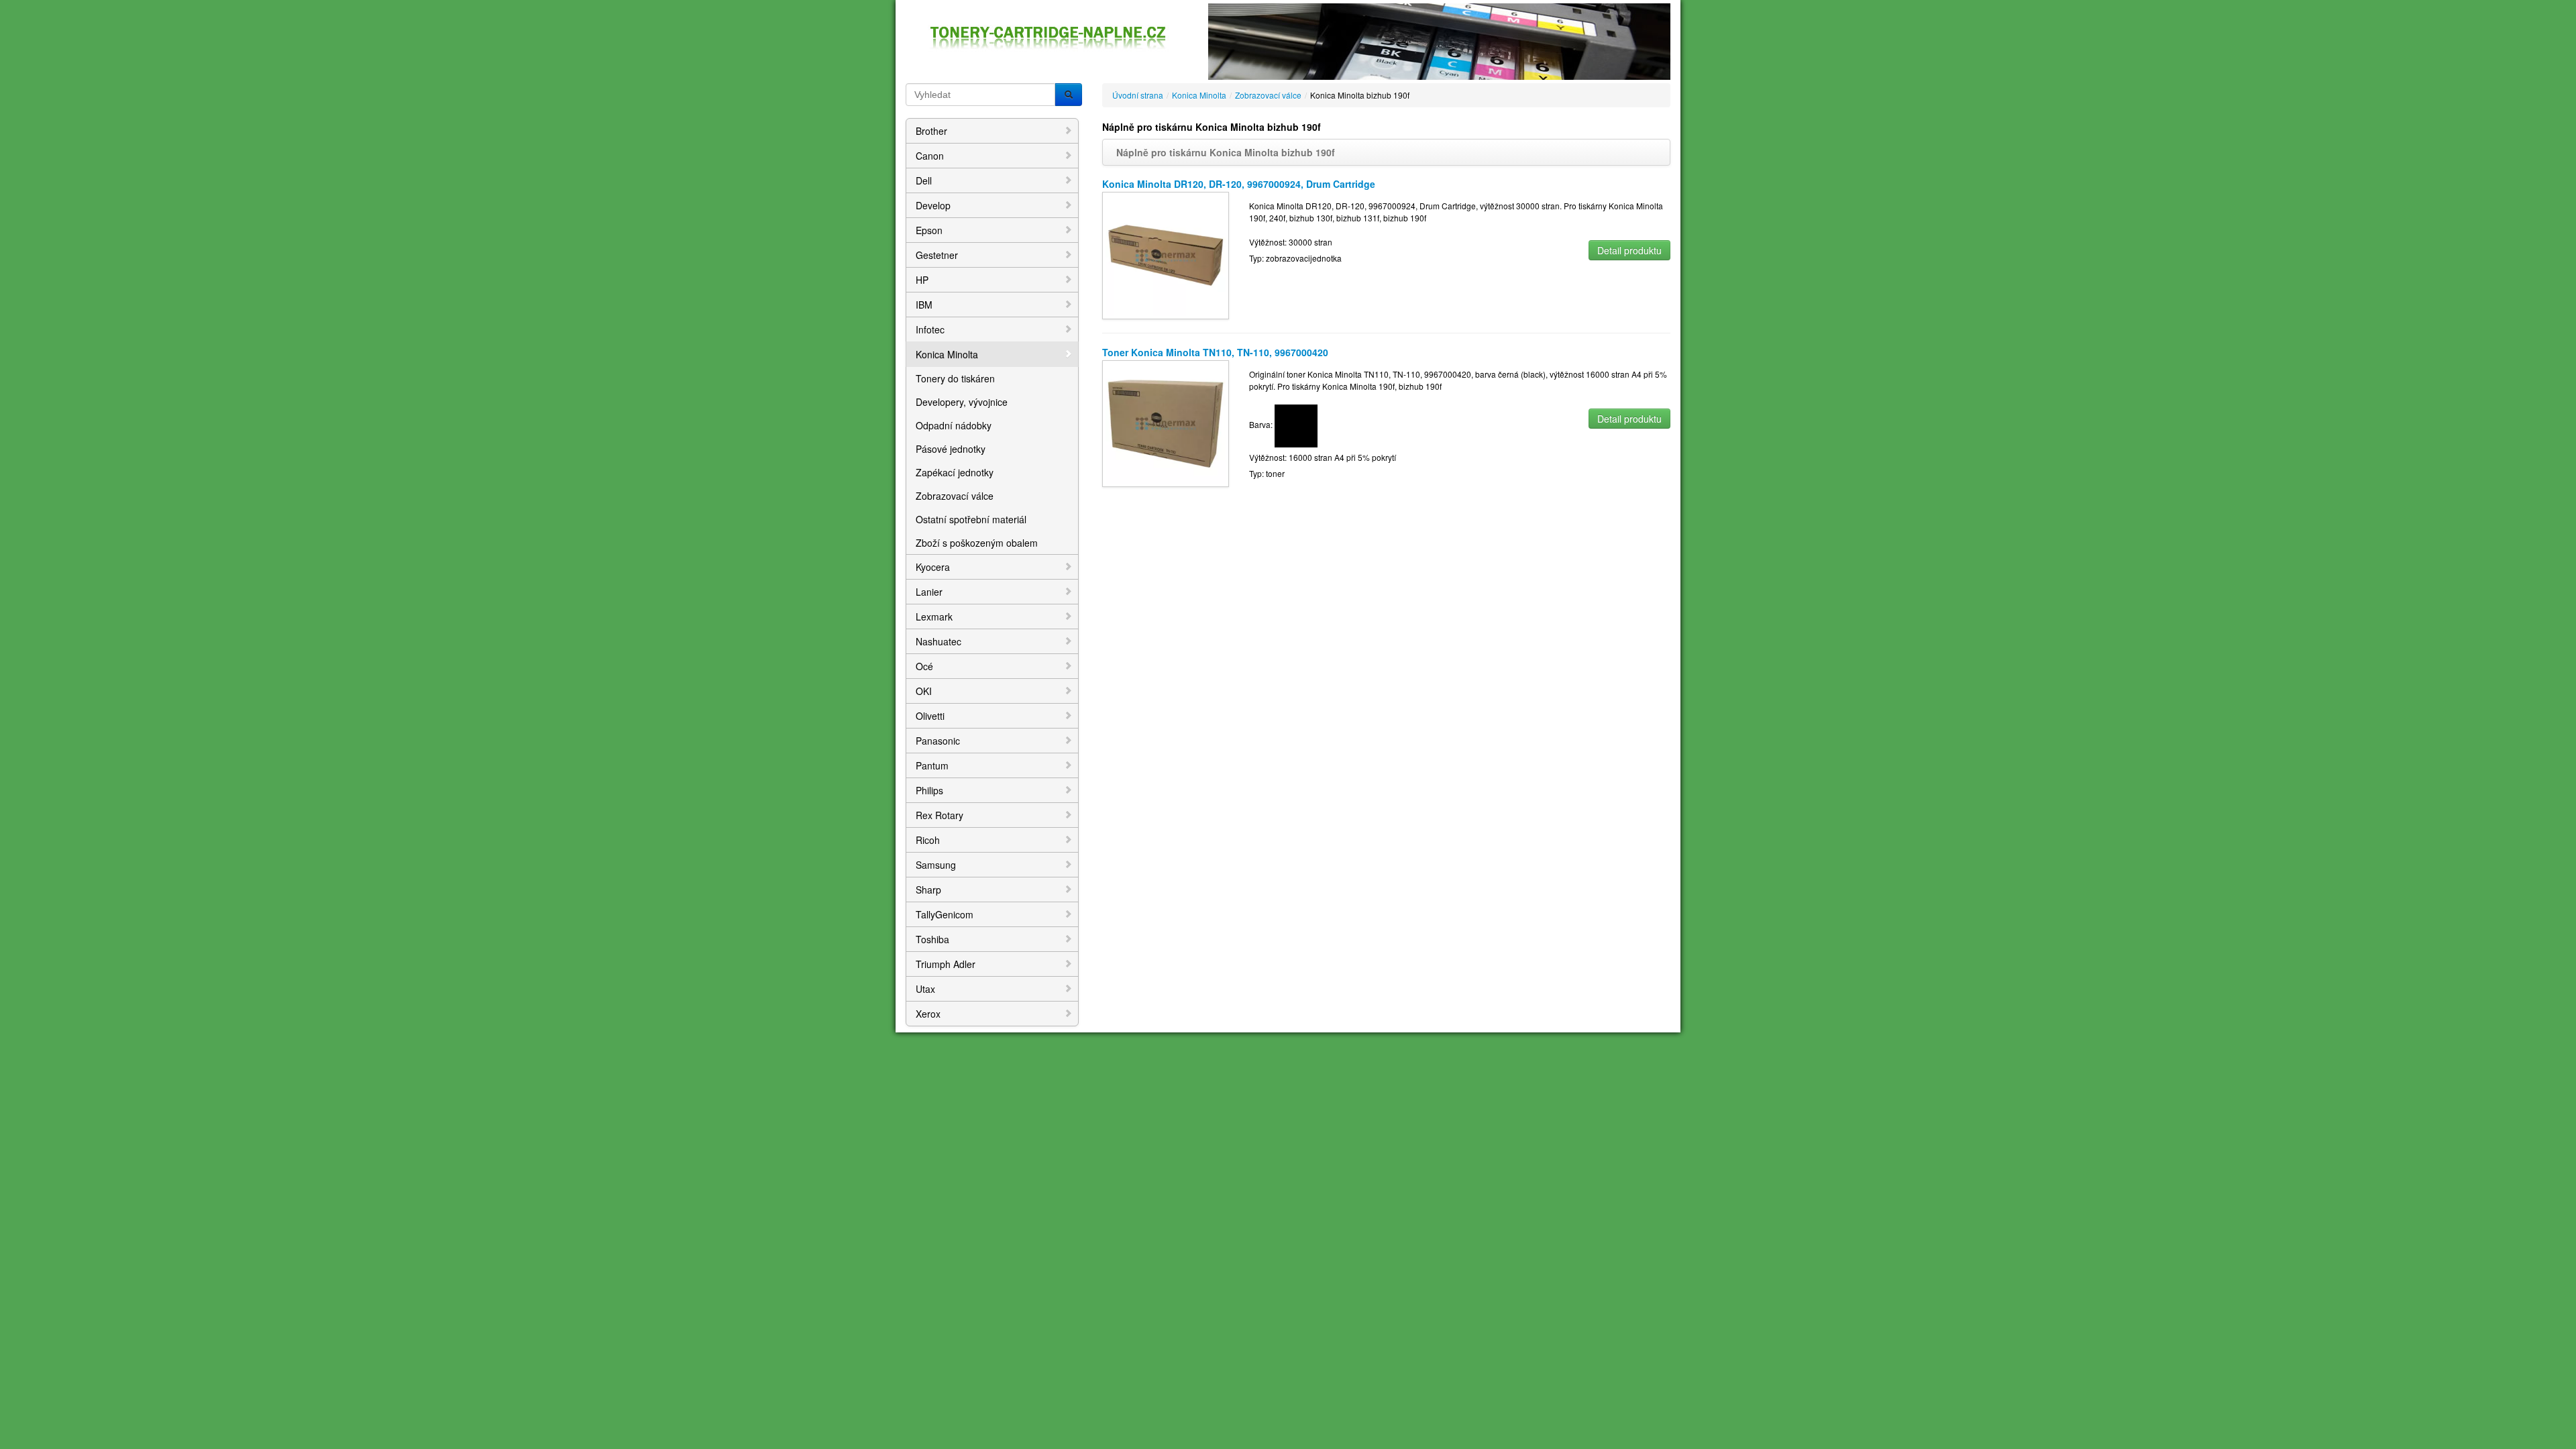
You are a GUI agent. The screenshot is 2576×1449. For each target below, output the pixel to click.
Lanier (929, 592)
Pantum (932, 765)
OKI (924, 691)
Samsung (936, 865)
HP (922, 280)
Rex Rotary (940, 815)
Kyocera (933, 567)
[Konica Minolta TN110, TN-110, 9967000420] (1166, 422)
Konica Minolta (947, 354)
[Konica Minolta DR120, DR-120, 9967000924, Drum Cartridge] (1166, 254)
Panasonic (938, 741)
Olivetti (930, 716)
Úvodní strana (1138, 95)
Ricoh (928, 840)
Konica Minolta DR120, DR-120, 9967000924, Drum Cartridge (1239, 184)
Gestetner (937, 255)
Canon (930, 156)
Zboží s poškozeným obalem (977, 543)
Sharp (928, 890)
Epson (929, 230)
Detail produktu (1629, 250)
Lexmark (934, 616)
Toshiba (932, 939)
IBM (924, 305)
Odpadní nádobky (954, 425)
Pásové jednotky (951, 449)
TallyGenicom (945, 914)
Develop (933, 205)
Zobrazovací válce (955, 496)
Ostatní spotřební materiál (971, 519)
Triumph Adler (946, 964)
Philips (929, 790)
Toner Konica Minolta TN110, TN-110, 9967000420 (1215, 352)
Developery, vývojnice (962, 402)
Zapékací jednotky (955, 472)
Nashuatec (938, 641)
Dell (924, 180)
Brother (931, 131)
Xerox (928, 1014)
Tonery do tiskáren (955, 378)
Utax (925, 989)
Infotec (930, 329)
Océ (924, 666)
